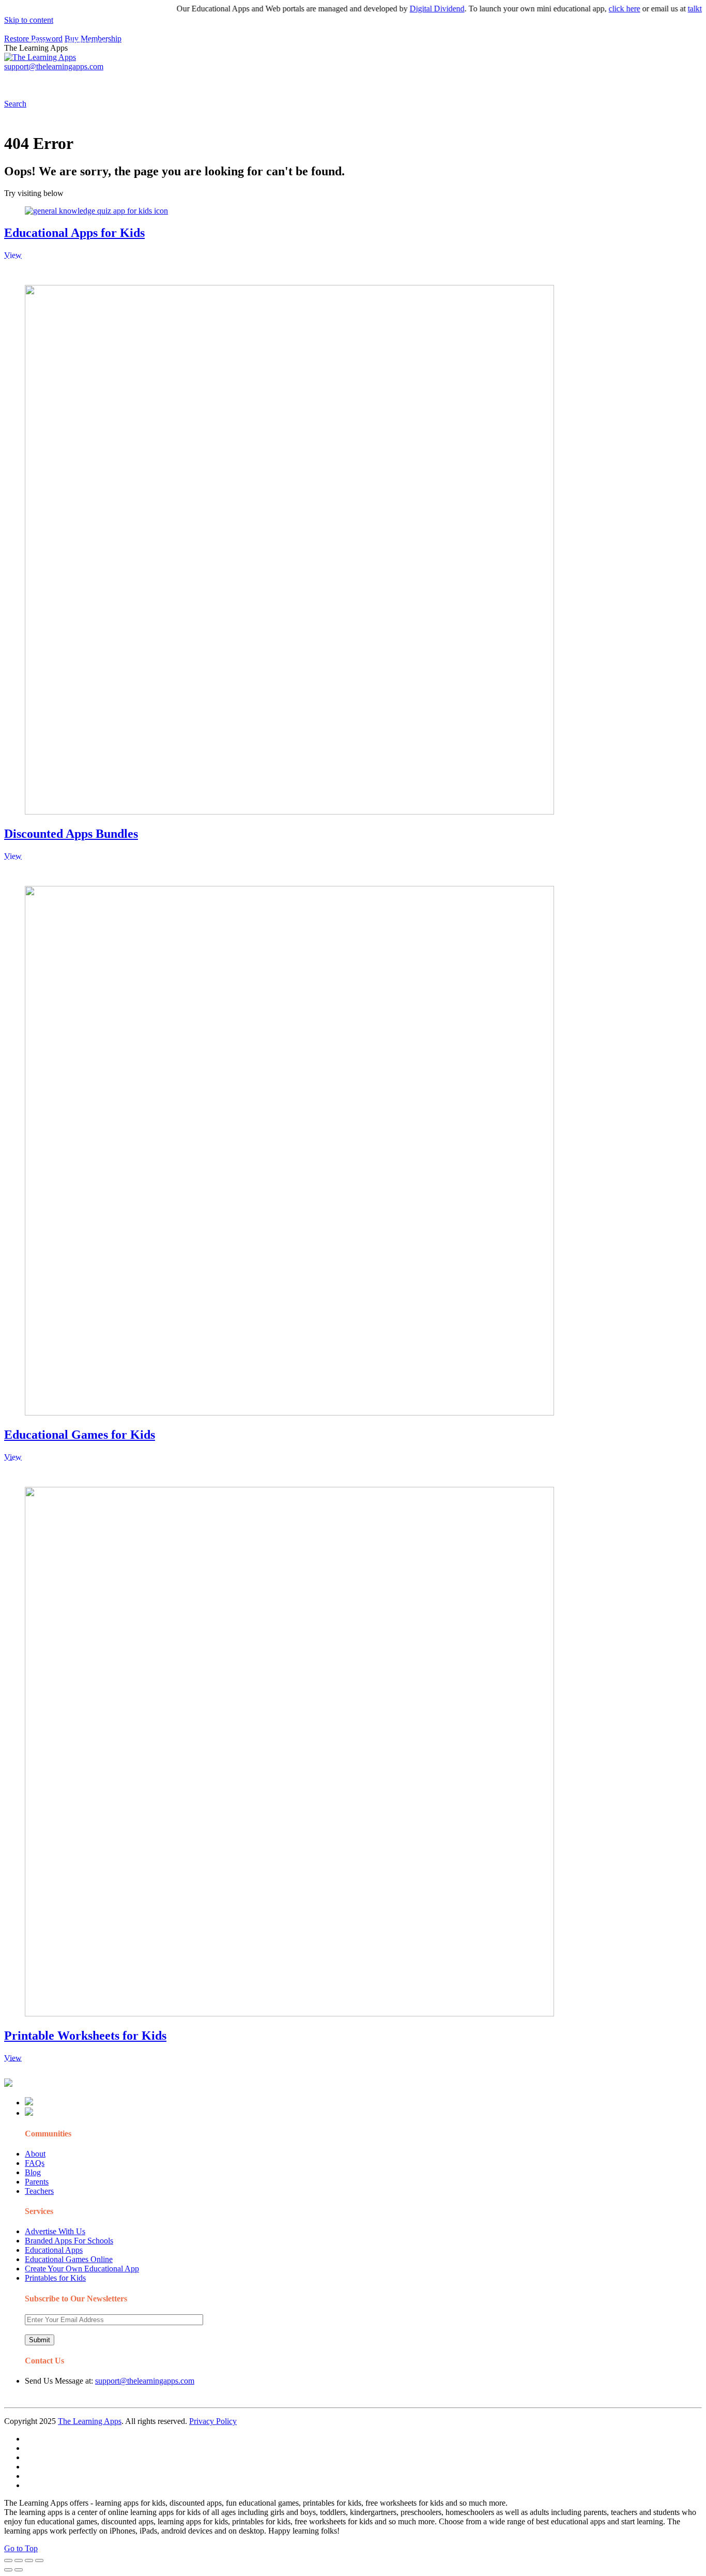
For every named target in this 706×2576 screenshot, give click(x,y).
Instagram (385, 80)
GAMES (142, 80)
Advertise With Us (55, 2231)
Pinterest (348, 80)
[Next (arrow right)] (19, 2570)
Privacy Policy (213, 2421)
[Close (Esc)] (8, 2560)
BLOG (268, 80)
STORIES (189, 80)
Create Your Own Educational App (82, 2269)
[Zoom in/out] (39, 2560)
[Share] (19, 2560)
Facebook (490, 80)
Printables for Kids (55, 2278)
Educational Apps (54, 2250)
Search (524, 80)
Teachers (39, 2191)
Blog (33, 2172)
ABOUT (227, 80)
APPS (39, 80)
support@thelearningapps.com (145, 2381)
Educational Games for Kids (80, 1435)
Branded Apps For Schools (69, 2241)
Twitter (455, 80)
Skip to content (29, 20)
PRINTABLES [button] (89, 80)
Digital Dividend (411, 9)
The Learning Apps (90, 2421)
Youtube (422, 80)
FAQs (35, 2163)
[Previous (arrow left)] (8, 2570)
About (35, 2154)
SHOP (306, 80)
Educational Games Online (69, 2259)
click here (598, 9)
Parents (37, 2182)
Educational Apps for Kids (74, 233)
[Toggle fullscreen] (29, 2560)
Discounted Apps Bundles (71, 834)
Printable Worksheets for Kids (85, 2036)
